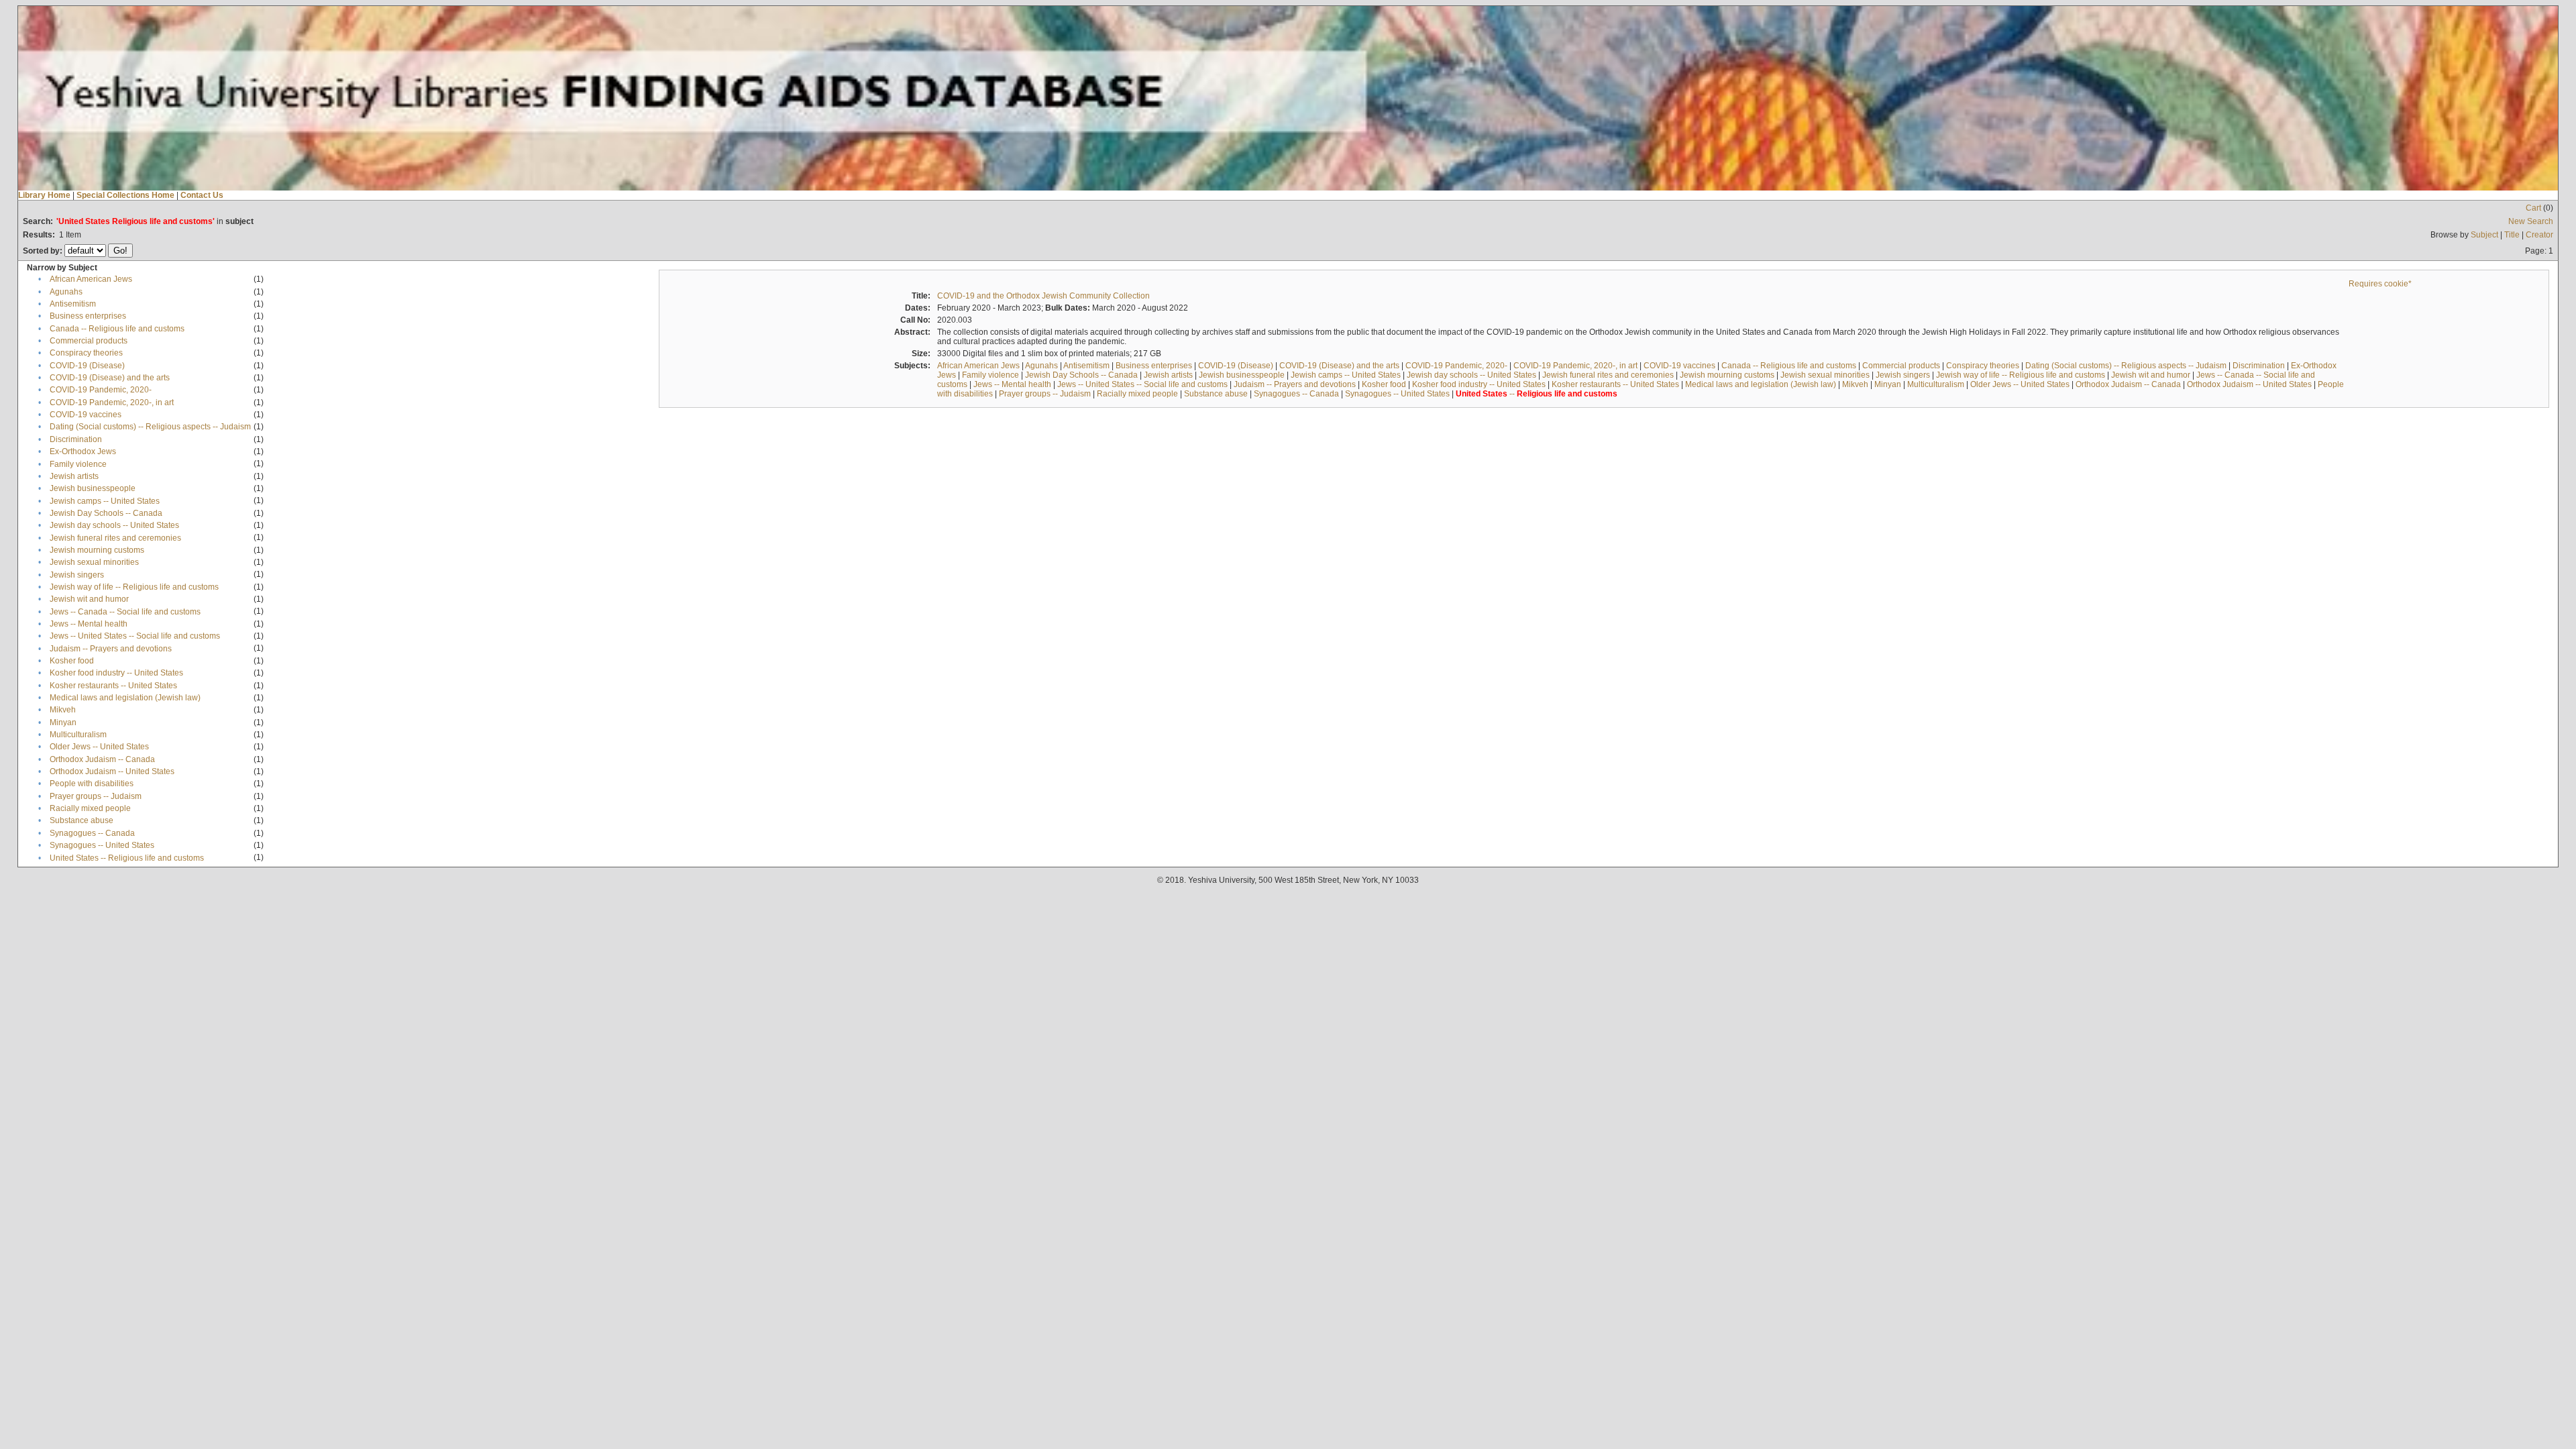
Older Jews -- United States (99, 747)
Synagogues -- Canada (92, 833)
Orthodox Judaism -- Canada (102, 759)
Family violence (78, 464)
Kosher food (72, 661)
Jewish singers (77, 575)
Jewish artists (74, 476)
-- (1537, 394)
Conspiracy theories (86, 353)
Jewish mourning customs (97, 550)
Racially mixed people (90, 808)
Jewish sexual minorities (94, 562)
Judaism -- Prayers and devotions (111, 649)
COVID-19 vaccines (86, 415)
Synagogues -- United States (102, 845)
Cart (2533, 208)
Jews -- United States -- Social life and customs (135, 636)
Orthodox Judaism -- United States (112, 771)
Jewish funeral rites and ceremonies (115, 538)
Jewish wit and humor (89, 599)
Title (2512, 235)
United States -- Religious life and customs (127, 858)
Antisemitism (73, 304)
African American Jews (91, 279)
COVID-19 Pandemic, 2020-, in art (112, 402)
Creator (2539, 235)
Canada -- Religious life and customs (117, 329)
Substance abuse (82, 820)
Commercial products (89, 341)
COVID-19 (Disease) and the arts (110, 378)
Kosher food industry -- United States (116, 673)
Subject (2484, 235)
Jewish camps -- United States (105, 501)
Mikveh (63, 710)
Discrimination (76, 439)
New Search (2531, 221)
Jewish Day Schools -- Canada (106, 513)
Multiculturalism (78, 735)
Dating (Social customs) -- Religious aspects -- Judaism (150, 427)
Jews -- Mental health (89, 624)
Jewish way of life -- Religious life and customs (134, 587)
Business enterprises (88, 316)
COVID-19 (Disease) (87, 366)
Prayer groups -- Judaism (96, 796)
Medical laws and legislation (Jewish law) (125, 698)
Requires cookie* (2380, 284)
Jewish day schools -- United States (114, 525)
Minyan (63, 722)
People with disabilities (92, 784)
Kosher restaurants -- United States (113, 686)
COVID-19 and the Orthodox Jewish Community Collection (1043, 296)
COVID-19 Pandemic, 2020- (101, 390)
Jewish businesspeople (93, 488)
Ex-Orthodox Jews (83, 451)
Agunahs (66, 292)
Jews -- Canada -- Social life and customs (125, 612)
